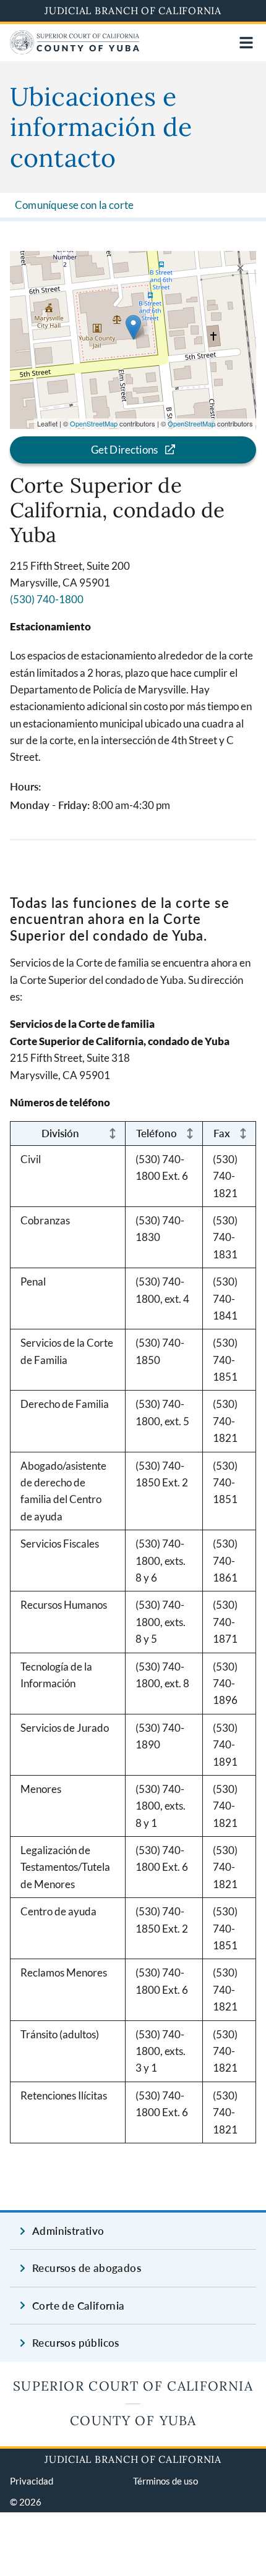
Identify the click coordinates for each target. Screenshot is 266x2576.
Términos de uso (165, 2481)
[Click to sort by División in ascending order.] (113, 1133)
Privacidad (32, 2481)
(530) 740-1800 (47, 599)
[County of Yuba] (75, 50)
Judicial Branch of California (133, 11)
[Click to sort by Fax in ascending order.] (243, 1133)
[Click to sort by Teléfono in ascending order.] (190, 1133)
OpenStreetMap (94, 423)
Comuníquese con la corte (74, 205)
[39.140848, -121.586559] (133, 327)
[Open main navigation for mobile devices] (246, 43)
